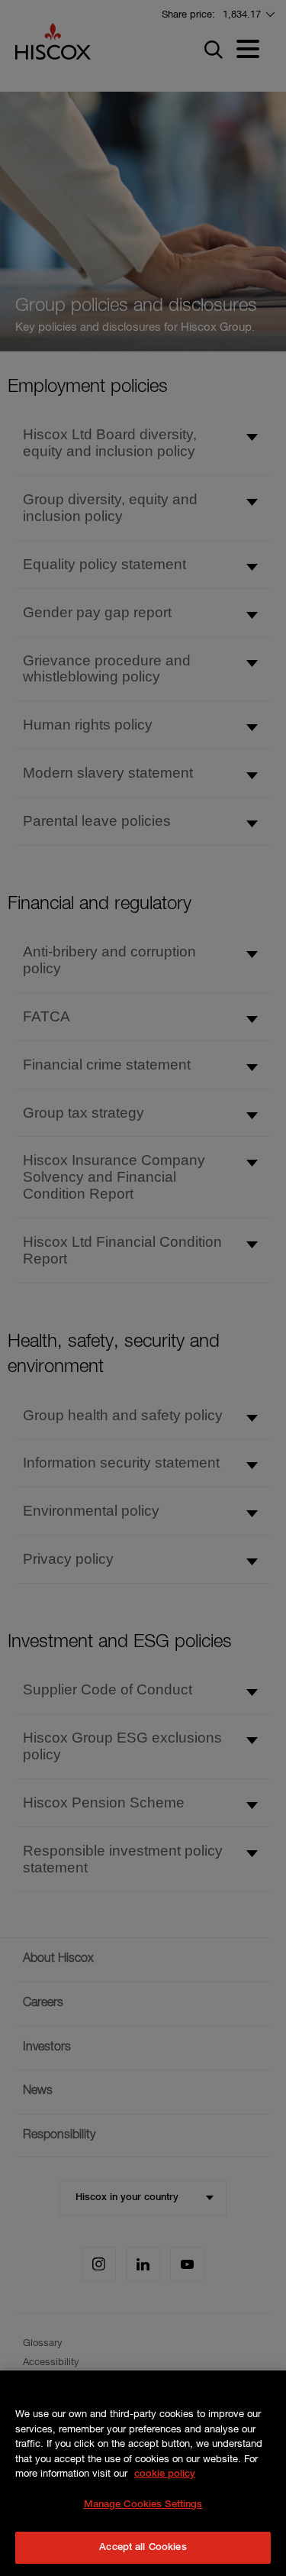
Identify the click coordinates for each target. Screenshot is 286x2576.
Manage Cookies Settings (143, 2505)
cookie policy (165, 2474)
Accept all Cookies (143, 2547)
